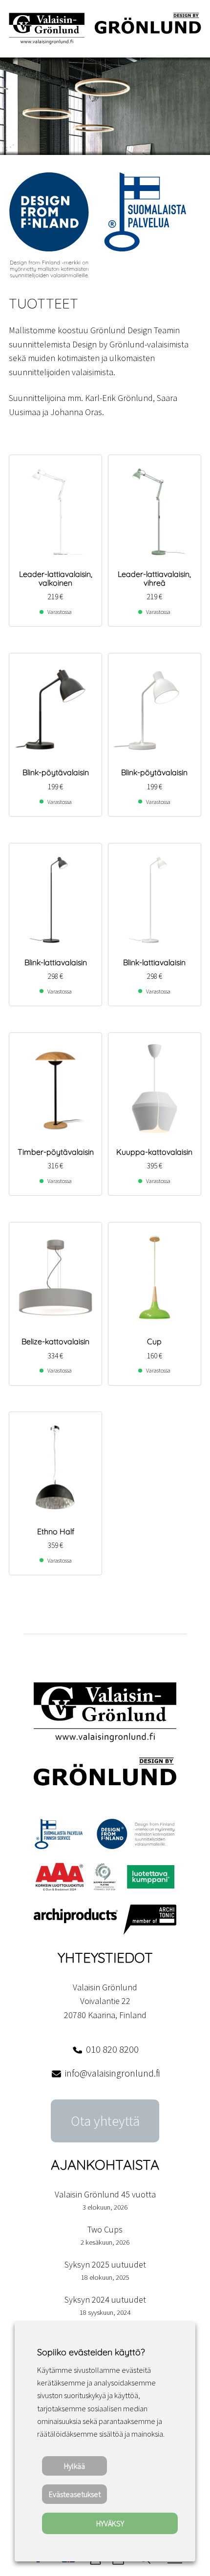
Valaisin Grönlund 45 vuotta (105, 2194)
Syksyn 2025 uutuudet (105, 2264)
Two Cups (105, 2229)
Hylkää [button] (74, 2466)
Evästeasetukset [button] (75, 2494)
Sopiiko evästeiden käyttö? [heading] (91, 2352)
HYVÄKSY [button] (110, 2523)
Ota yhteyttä (105, 2121)
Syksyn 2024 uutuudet (105, 2299)
